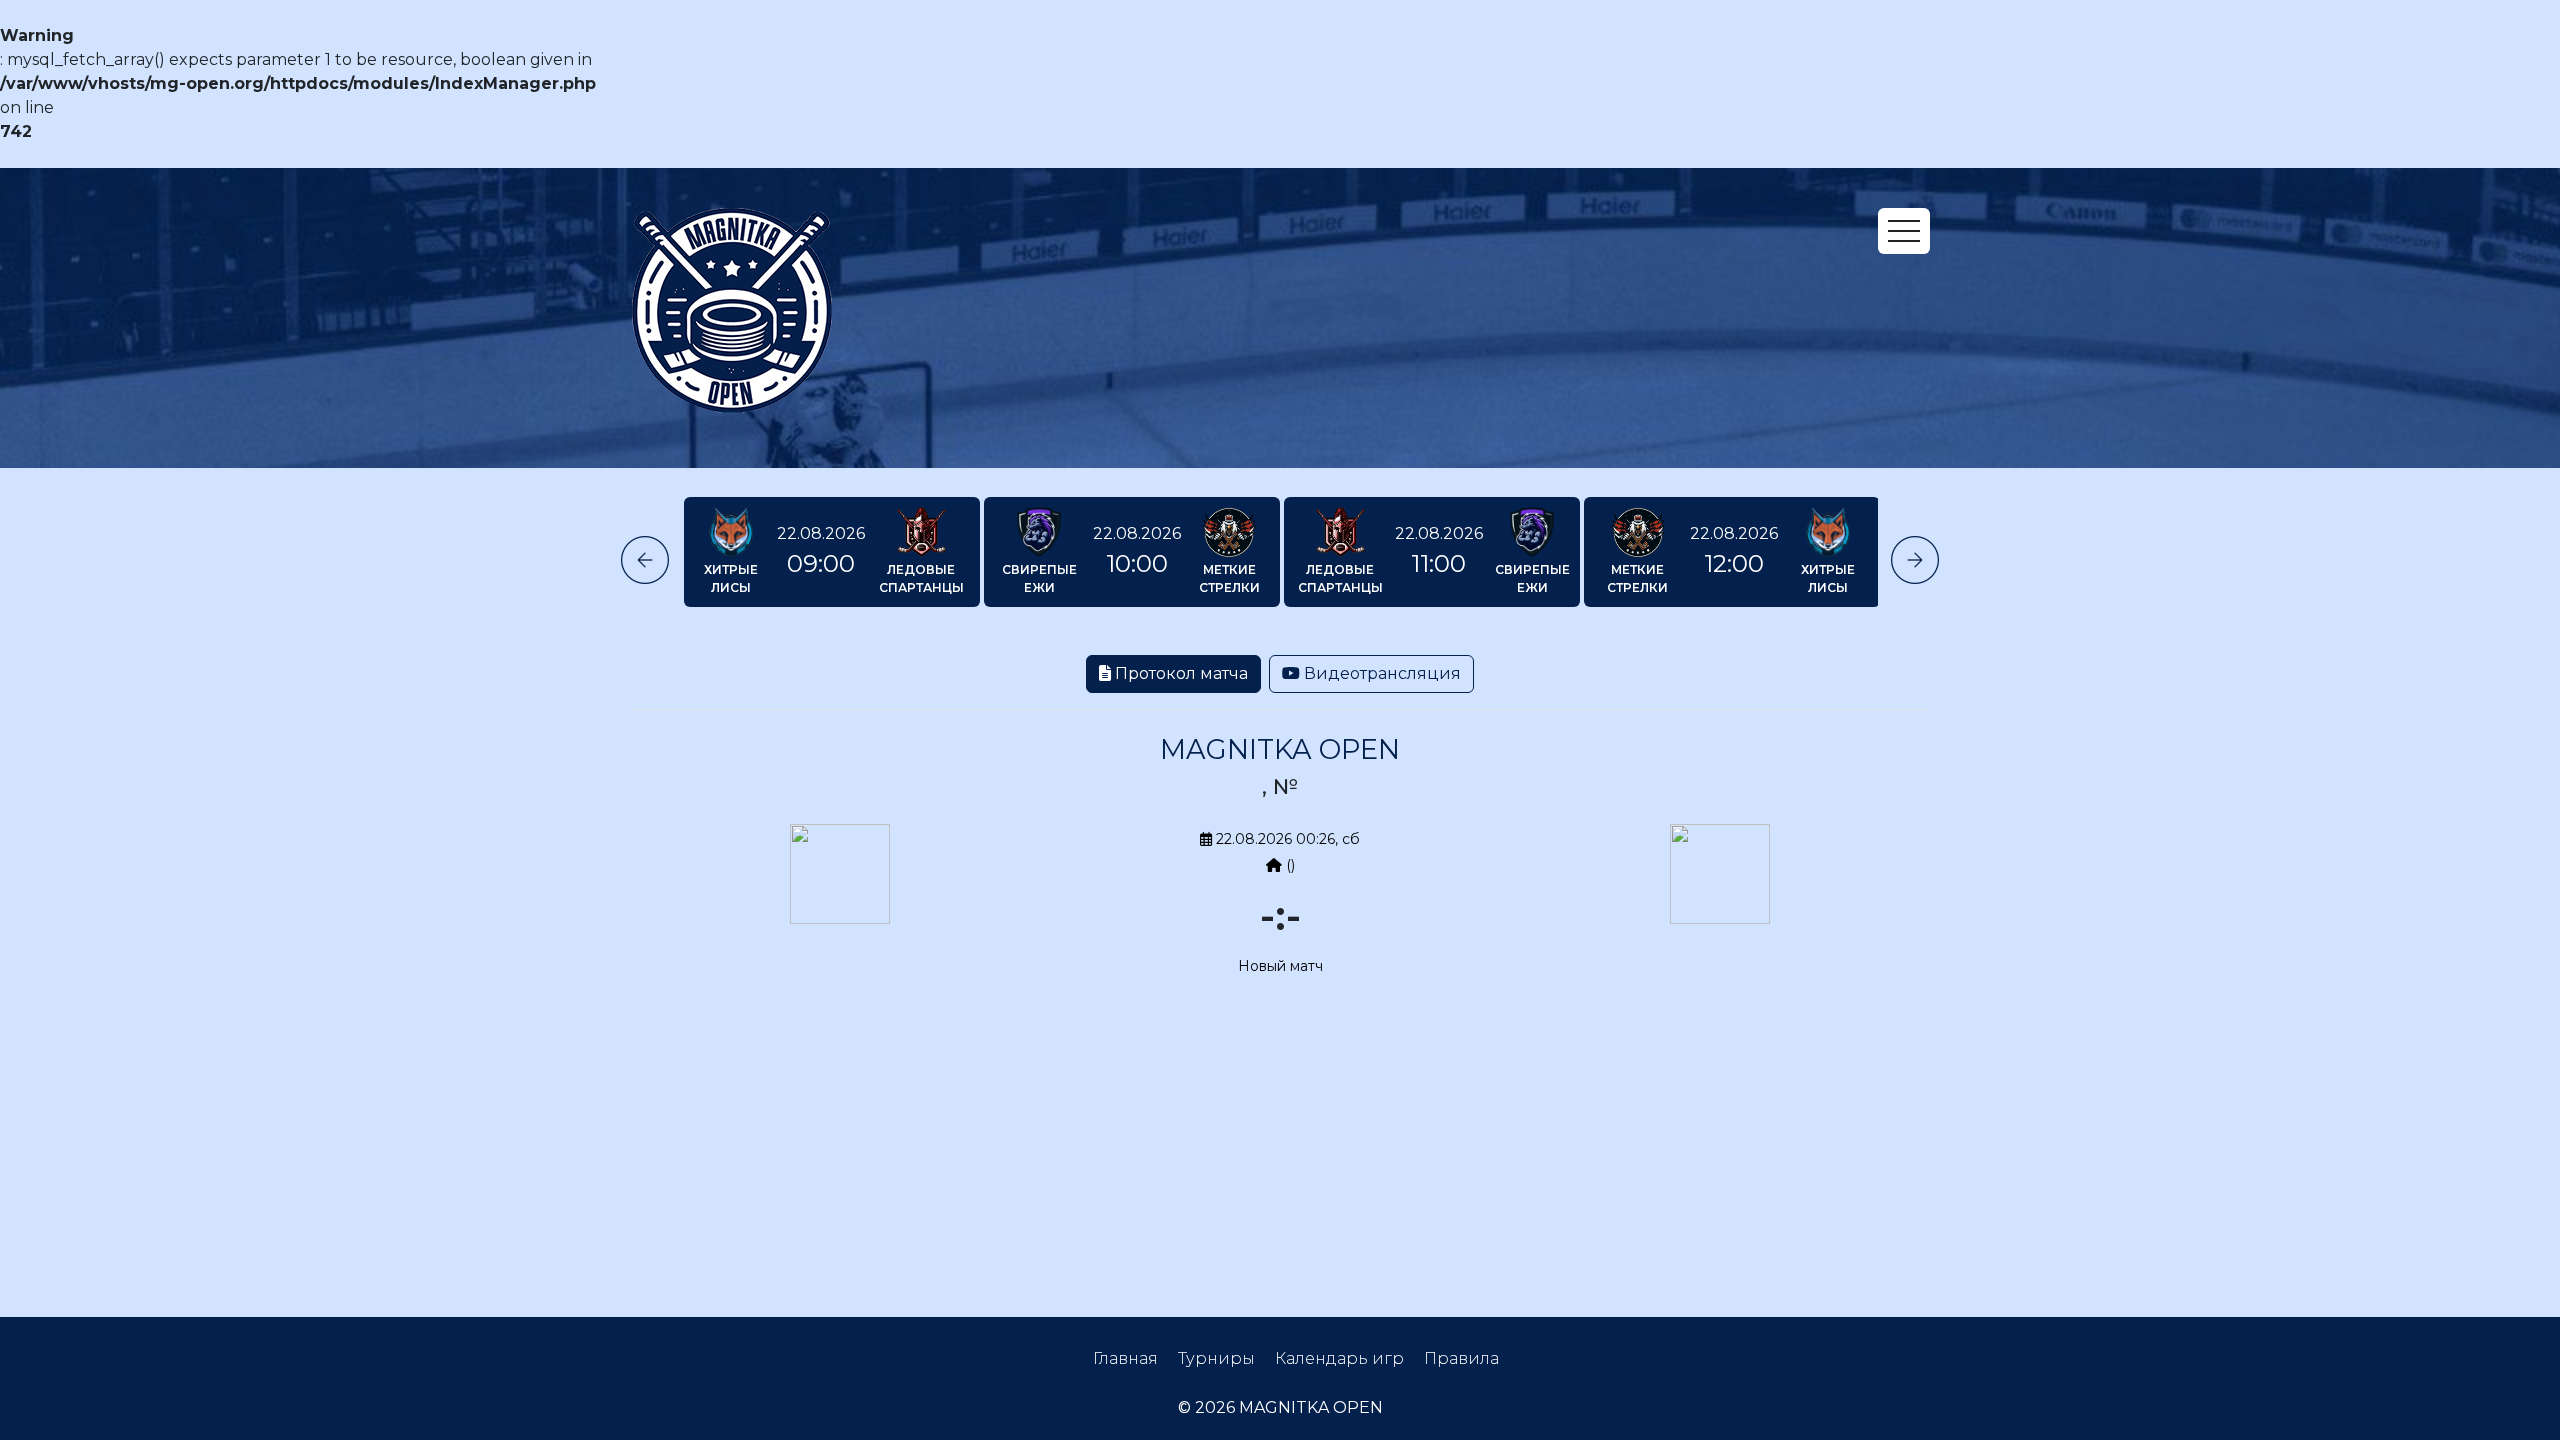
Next (1915, 560)
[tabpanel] (1280, 870)
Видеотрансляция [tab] (1380, 673)
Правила (1461, 1358)
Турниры (1216, 1358)
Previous (645, 560)
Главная (1125, 1358)
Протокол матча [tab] (1179, 673)
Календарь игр (1339, 1358)
